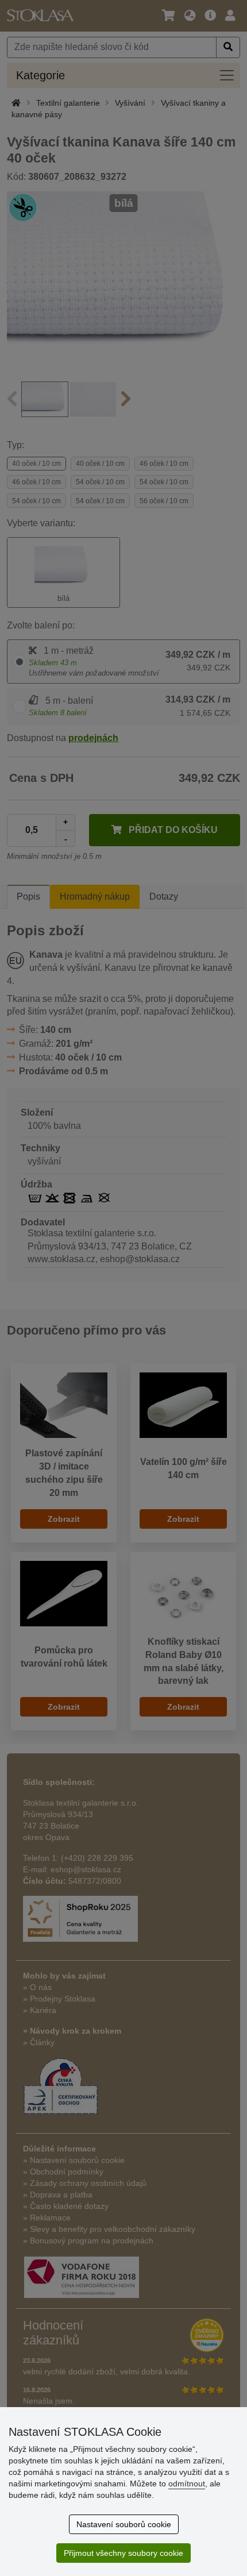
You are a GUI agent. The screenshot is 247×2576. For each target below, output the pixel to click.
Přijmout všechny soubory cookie (123, 2553)
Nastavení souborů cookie (124, 2524)
